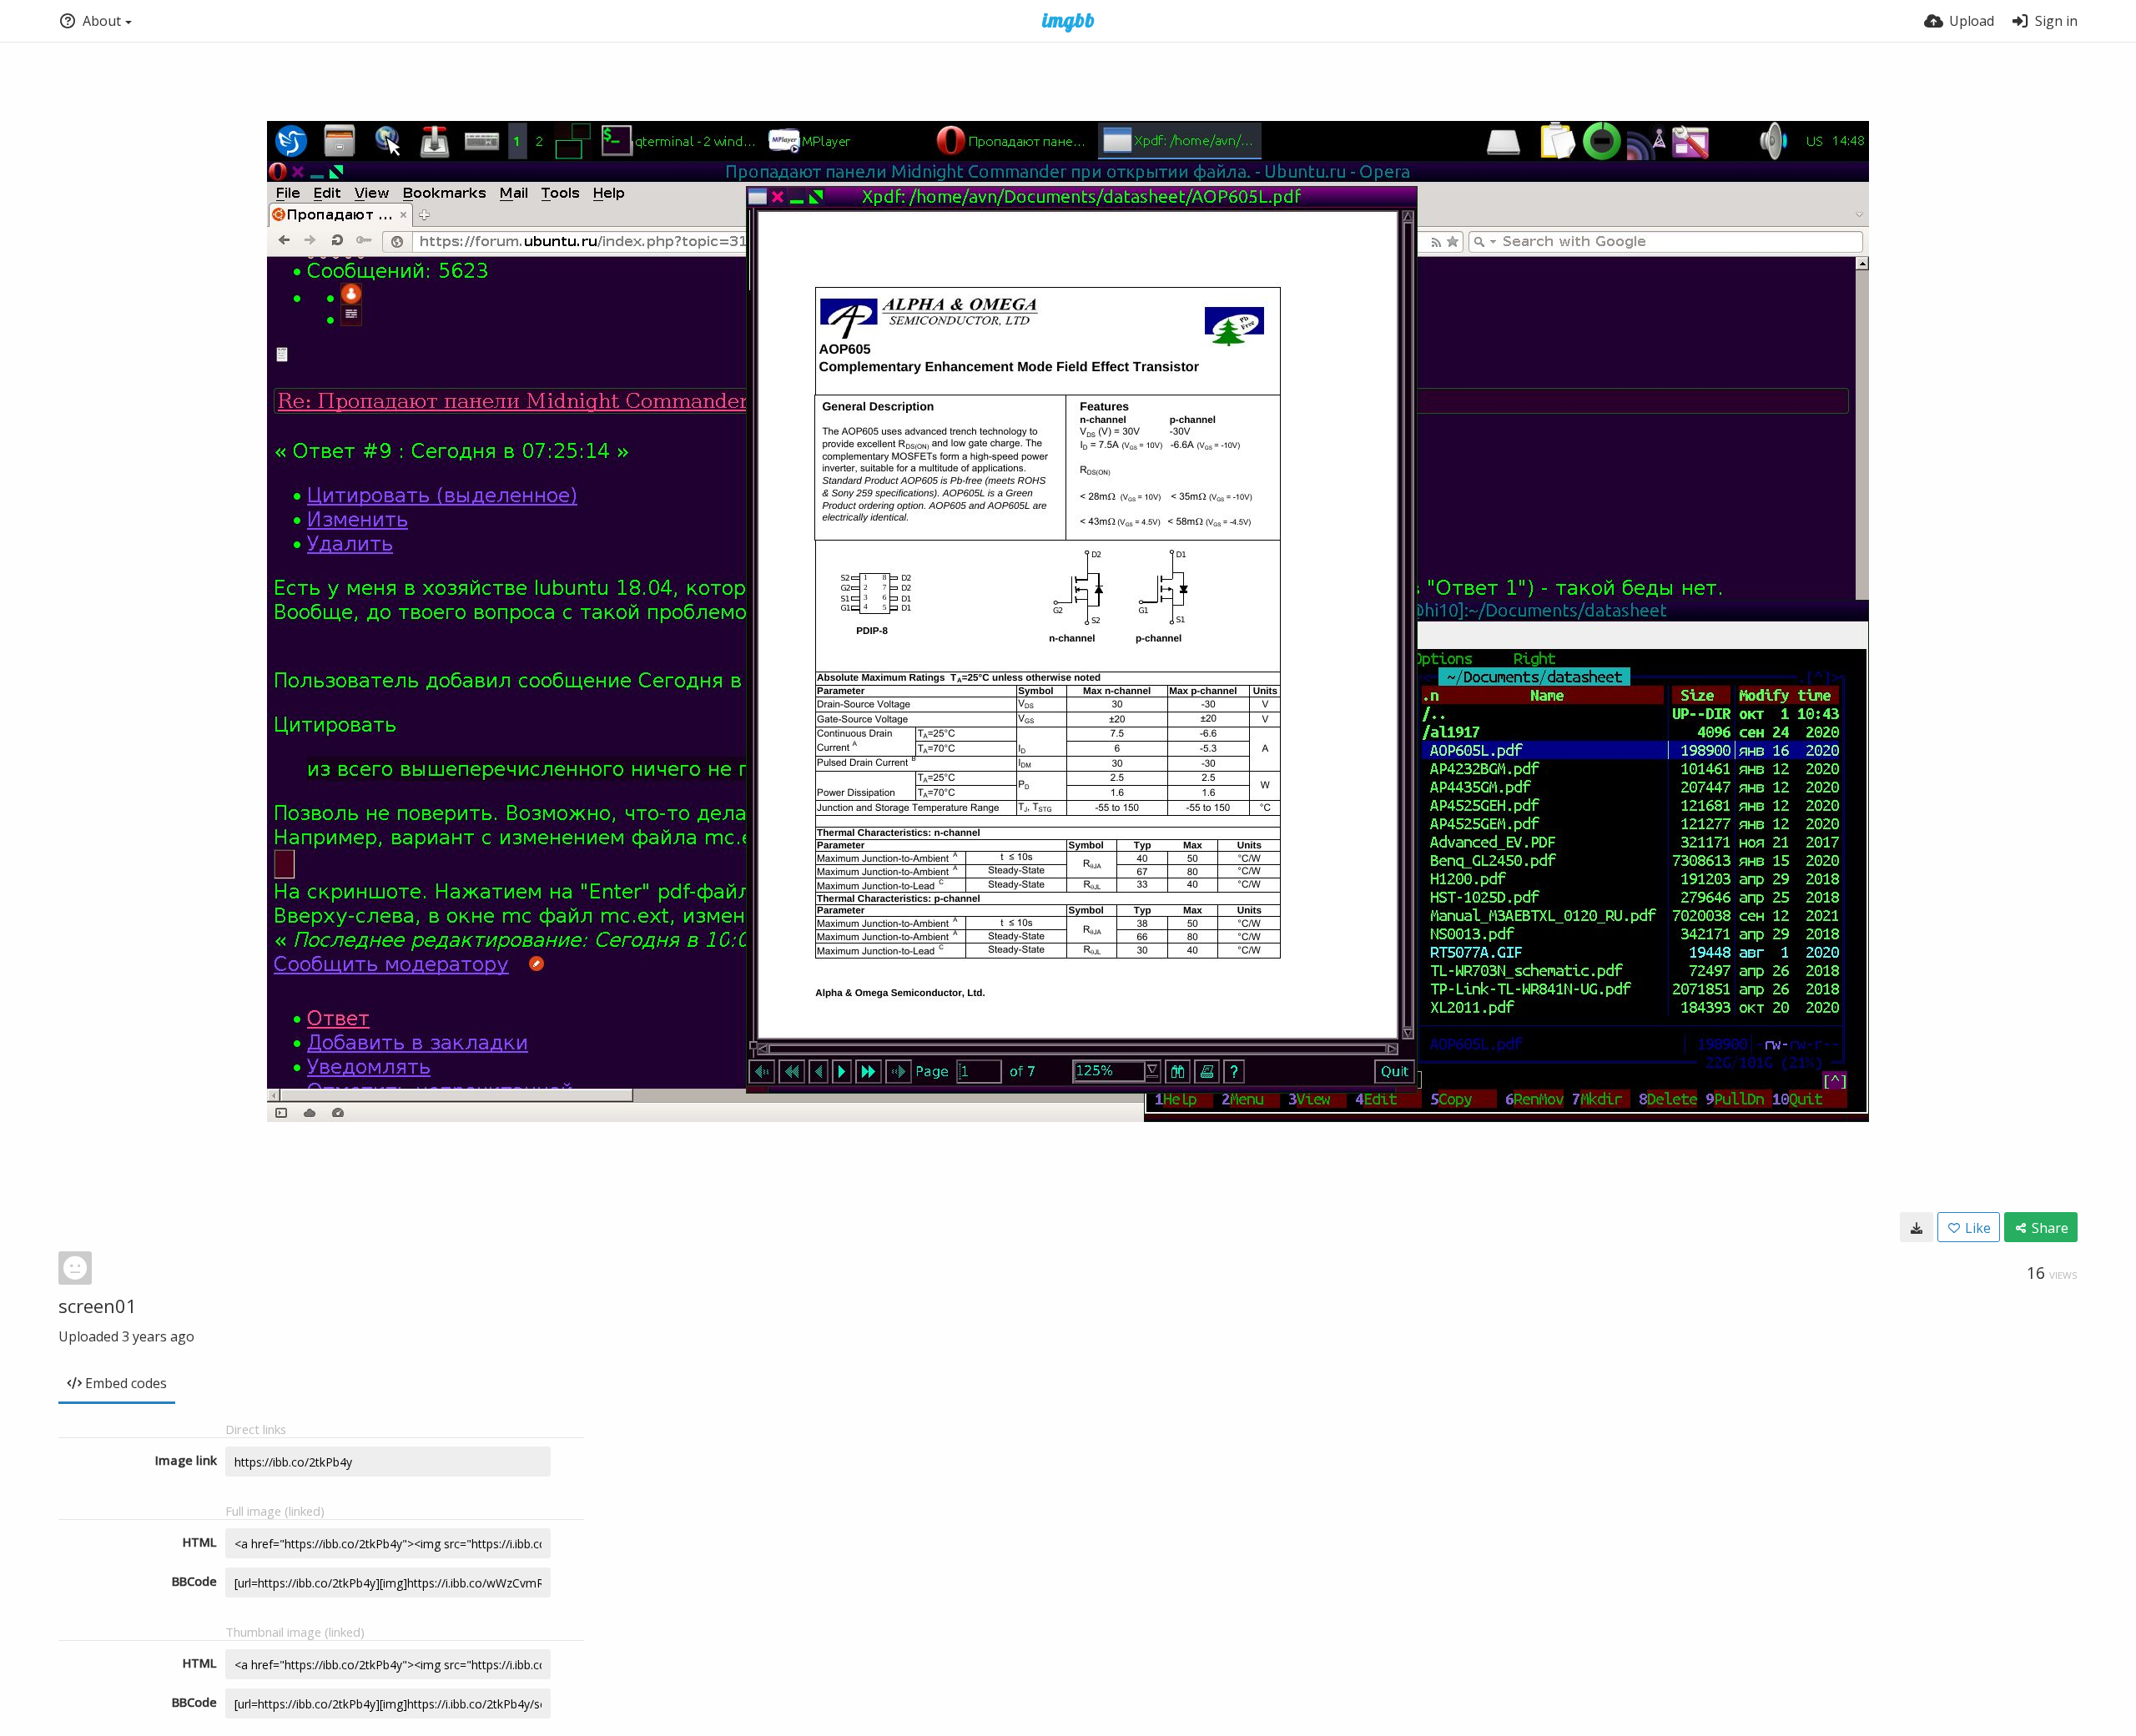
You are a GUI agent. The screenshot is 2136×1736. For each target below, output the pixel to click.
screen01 (98, 1306)
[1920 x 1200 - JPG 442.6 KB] (1917, 1227)
